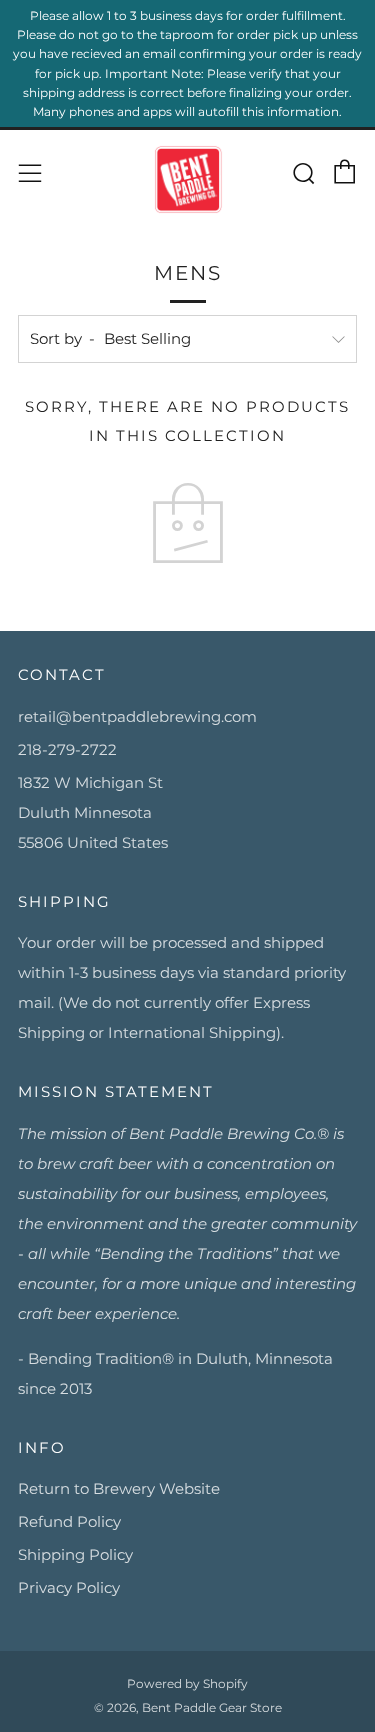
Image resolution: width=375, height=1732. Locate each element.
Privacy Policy (69, 1587)
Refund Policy (69, 1521)
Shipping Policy (75, 1554)
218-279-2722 (67, 749)
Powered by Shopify (187, 1683)
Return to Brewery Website (119, 1488)
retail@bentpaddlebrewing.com (137, 716)
